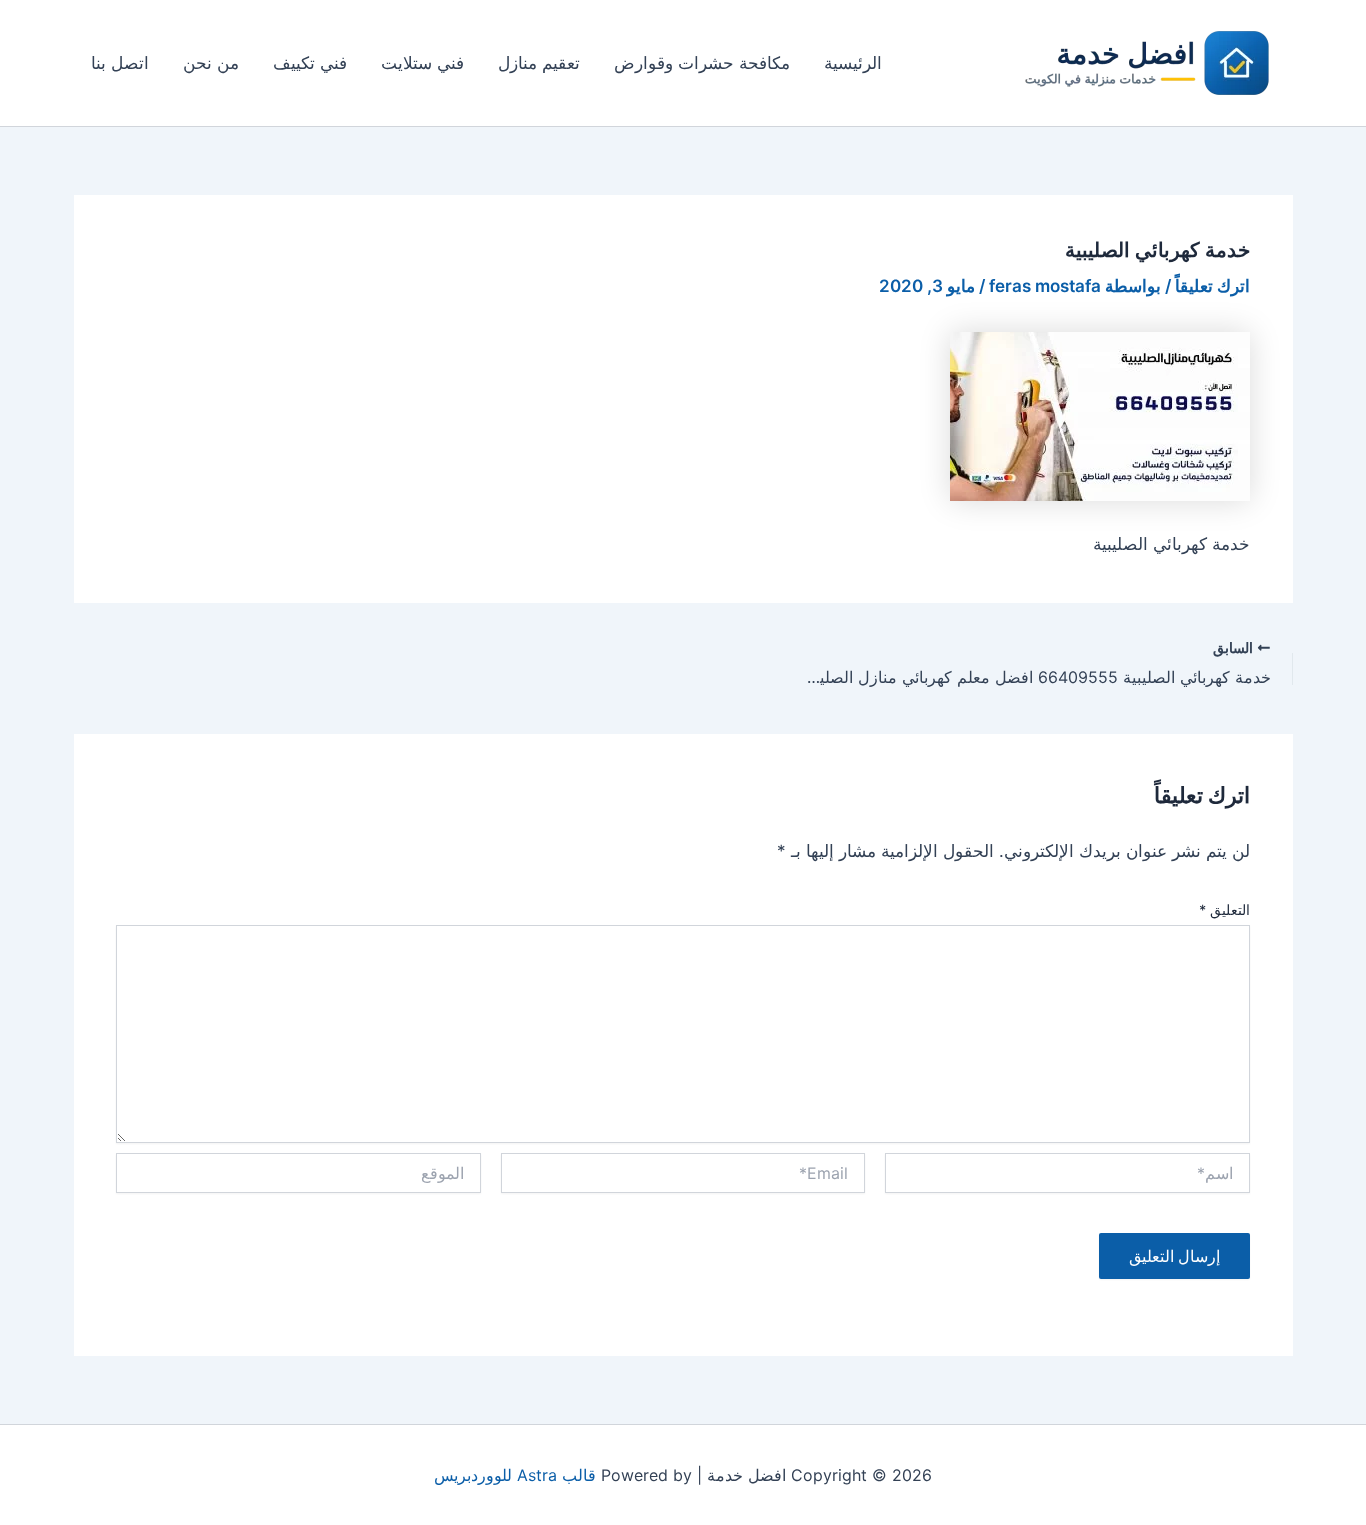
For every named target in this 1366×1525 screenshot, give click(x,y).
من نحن (211, 63)
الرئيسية (853, 63)
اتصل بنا (120, 63)
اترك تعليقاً (1212, 286)
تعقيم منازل (539, 63)
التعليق (1224, 909)
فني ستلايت (422, 63)
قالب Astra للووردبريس (515, 1475)
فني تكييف (310, 63)
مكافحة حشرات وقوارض (702, 63)
